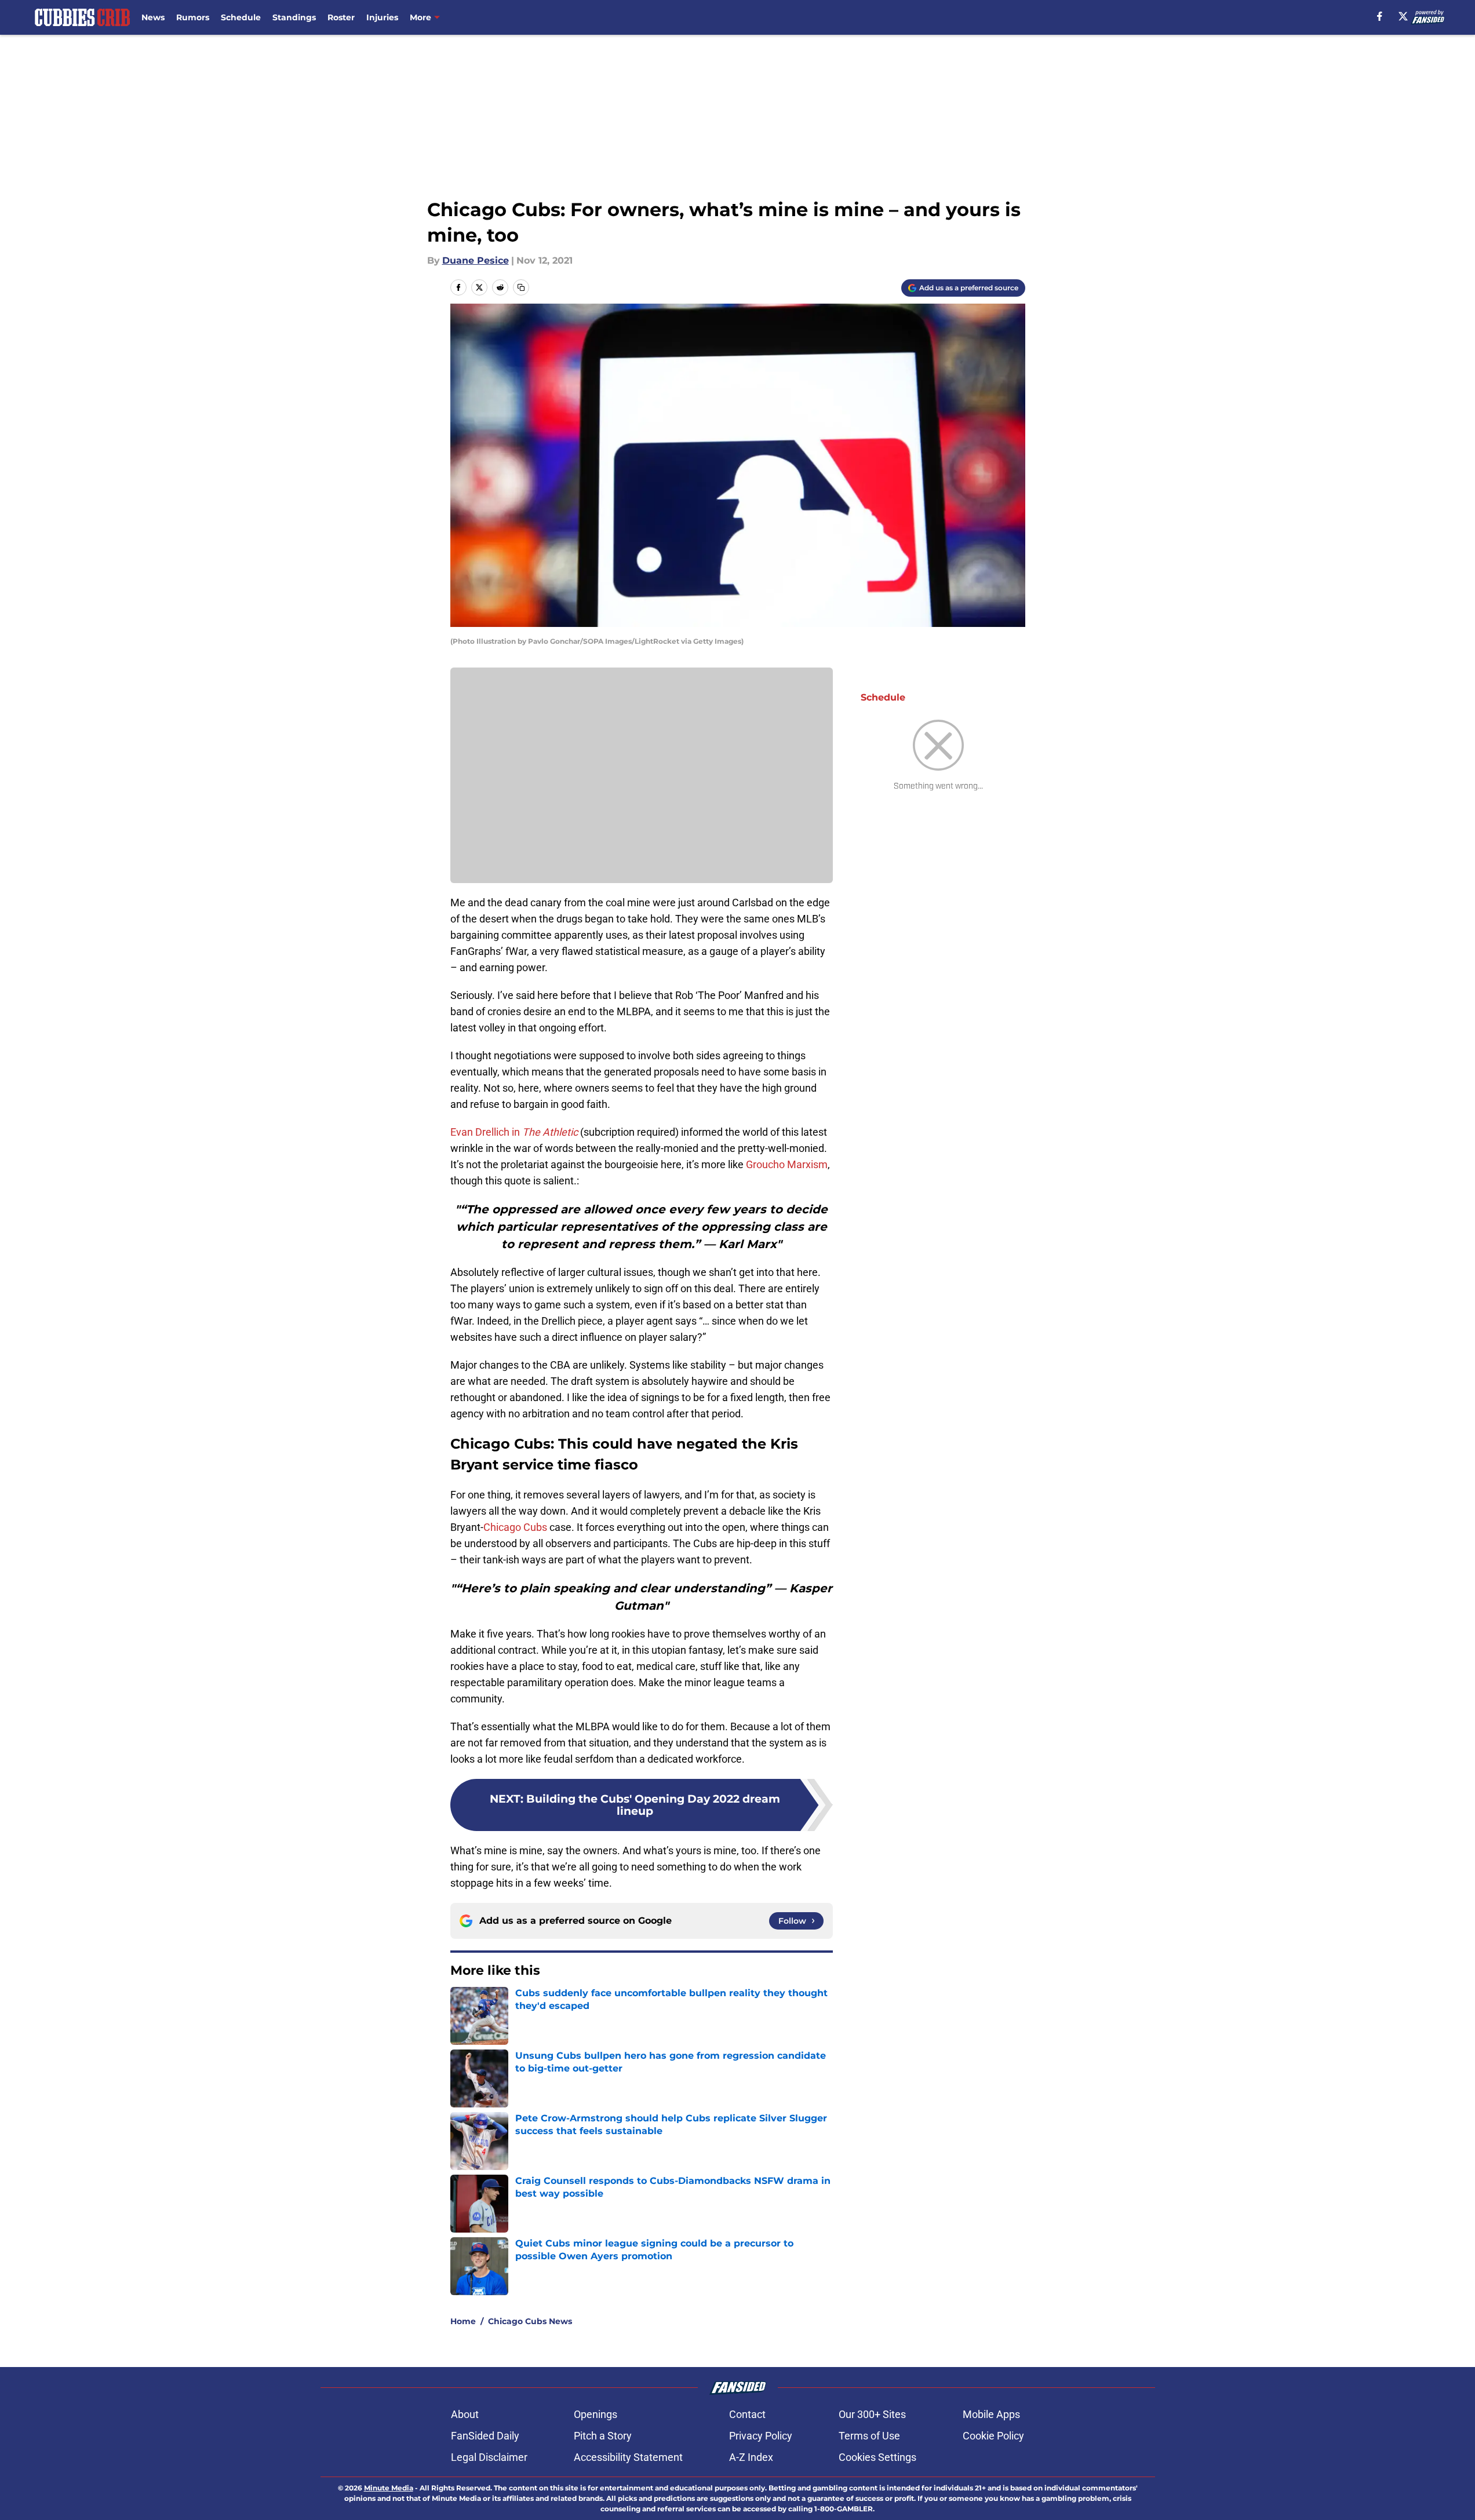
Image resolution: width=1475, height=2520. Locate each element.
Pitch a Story (603, 2436)
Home (463, 2321)
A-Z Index (751, 2457)
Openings (596, 2414)
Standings (294, 17)
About (465, 2414)
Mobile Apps (991, 2414)
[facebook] (1380, 16)
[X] (1403, 16)
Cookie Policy (993, 2436)
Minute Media (389, 2488)
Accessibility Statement (628, 2457)
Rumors (193, 17)
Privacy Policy (761, 2436)
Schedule (241, 17)
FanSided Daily (485, 2436)
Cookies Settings (877, 2457)
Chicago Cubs (515, 1527)
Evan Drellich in (514, 1132)
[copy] (521, 287)
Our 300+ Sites (872, 2414)
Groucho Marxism (787, 1164)
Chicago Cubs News (530, 2321)
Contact (747, 2414)
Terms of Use (869, 2436)
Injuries (382, 17)
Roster (341, 17)
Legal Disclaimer (489, 2457)
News (153, 17)
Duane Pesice (476, 260)
